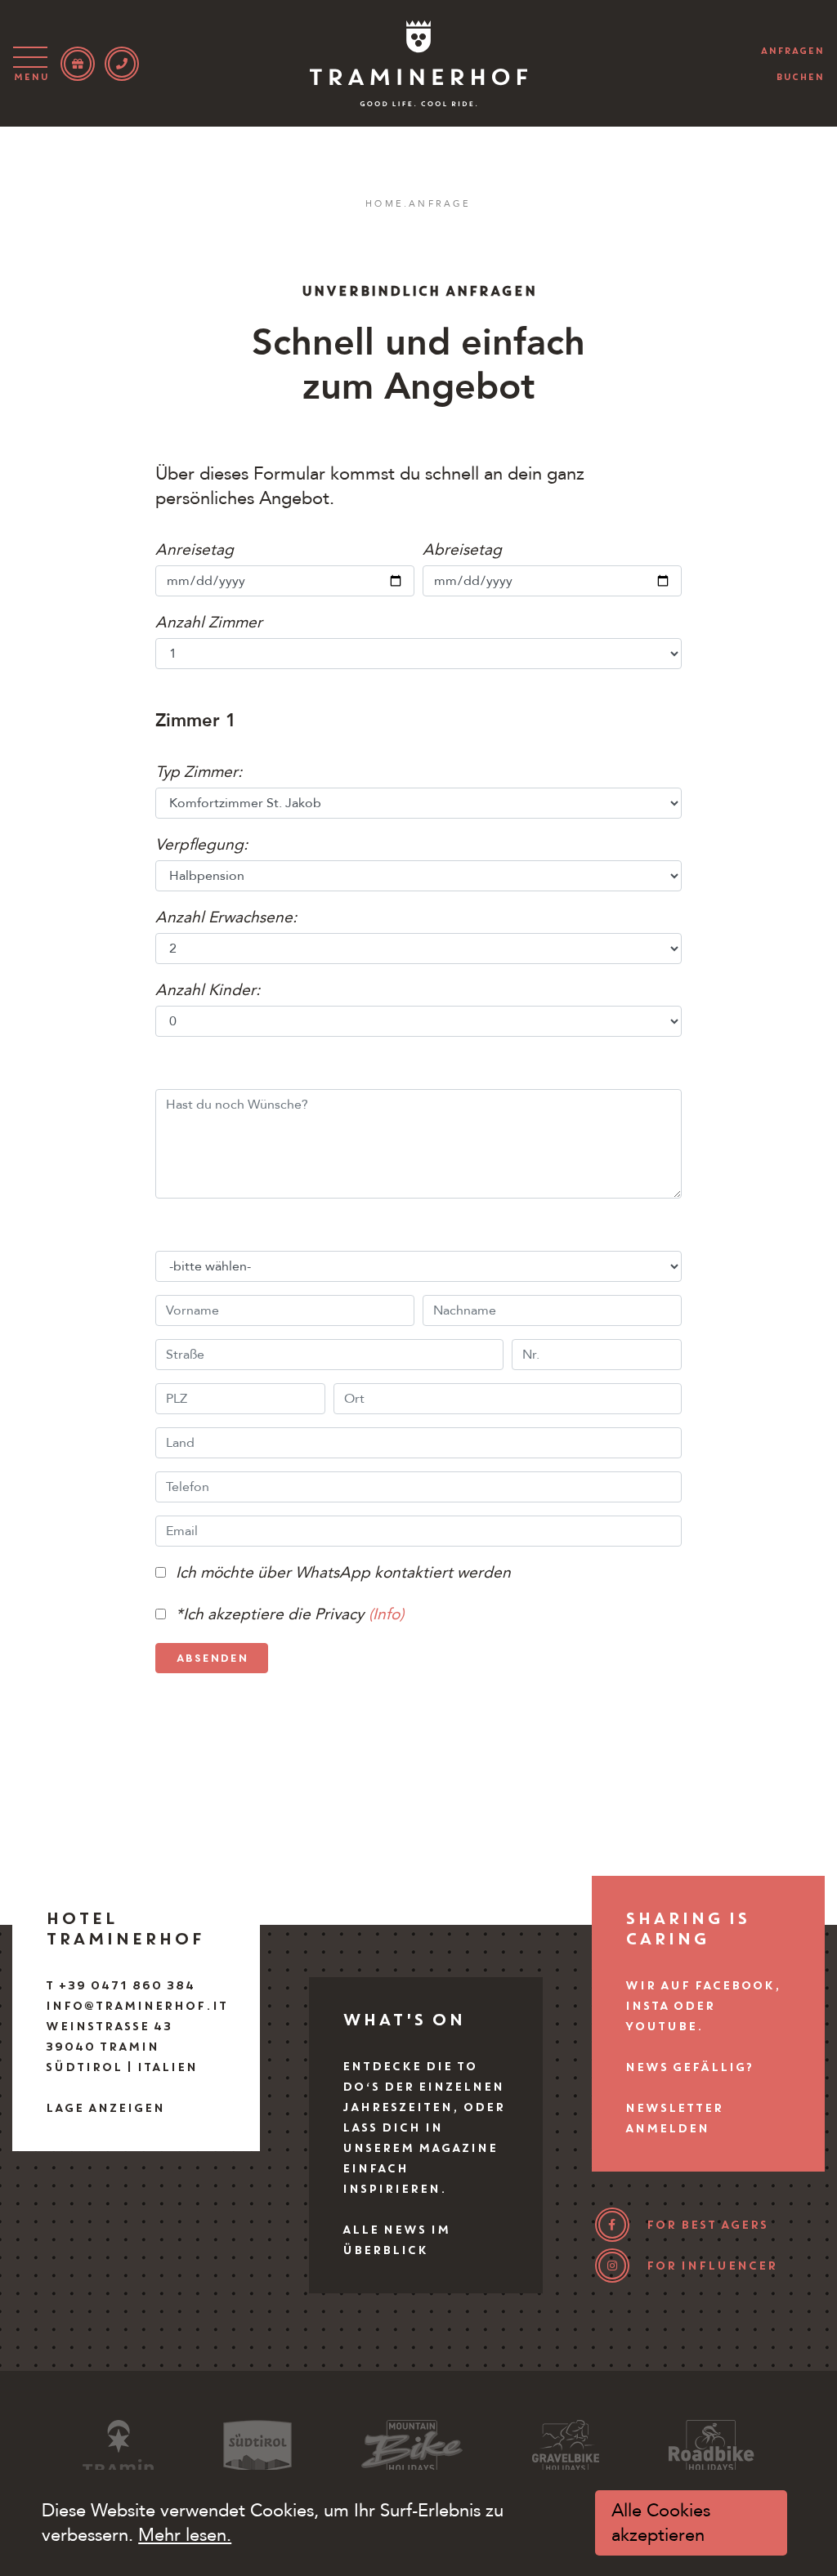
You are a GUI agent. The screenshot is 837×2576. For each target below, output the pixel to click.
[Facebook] (612, 2225)
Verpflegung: (201, 845)
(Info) (386, 1614)
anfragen (792, 51)
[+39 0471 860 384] (122, 64)
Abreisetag (462, 550)
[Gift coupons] (78, 64)
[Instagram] (612, 2266)
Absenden (212, 1658)
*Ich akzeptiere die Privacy (270, 1614)
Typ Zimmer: (199, 772)
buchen (800, 77)
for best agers (707, 2225)
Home (385, 204)
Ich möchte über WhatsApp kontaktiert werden (343, 1573)
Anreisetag (195, 550)
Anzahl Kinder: (208, 990)
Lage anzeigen (105, 2108)
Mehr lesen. (185, 2535)
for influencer (711, 2266)
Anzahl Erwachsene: (228, 917)
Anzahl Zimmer (209, 623)
